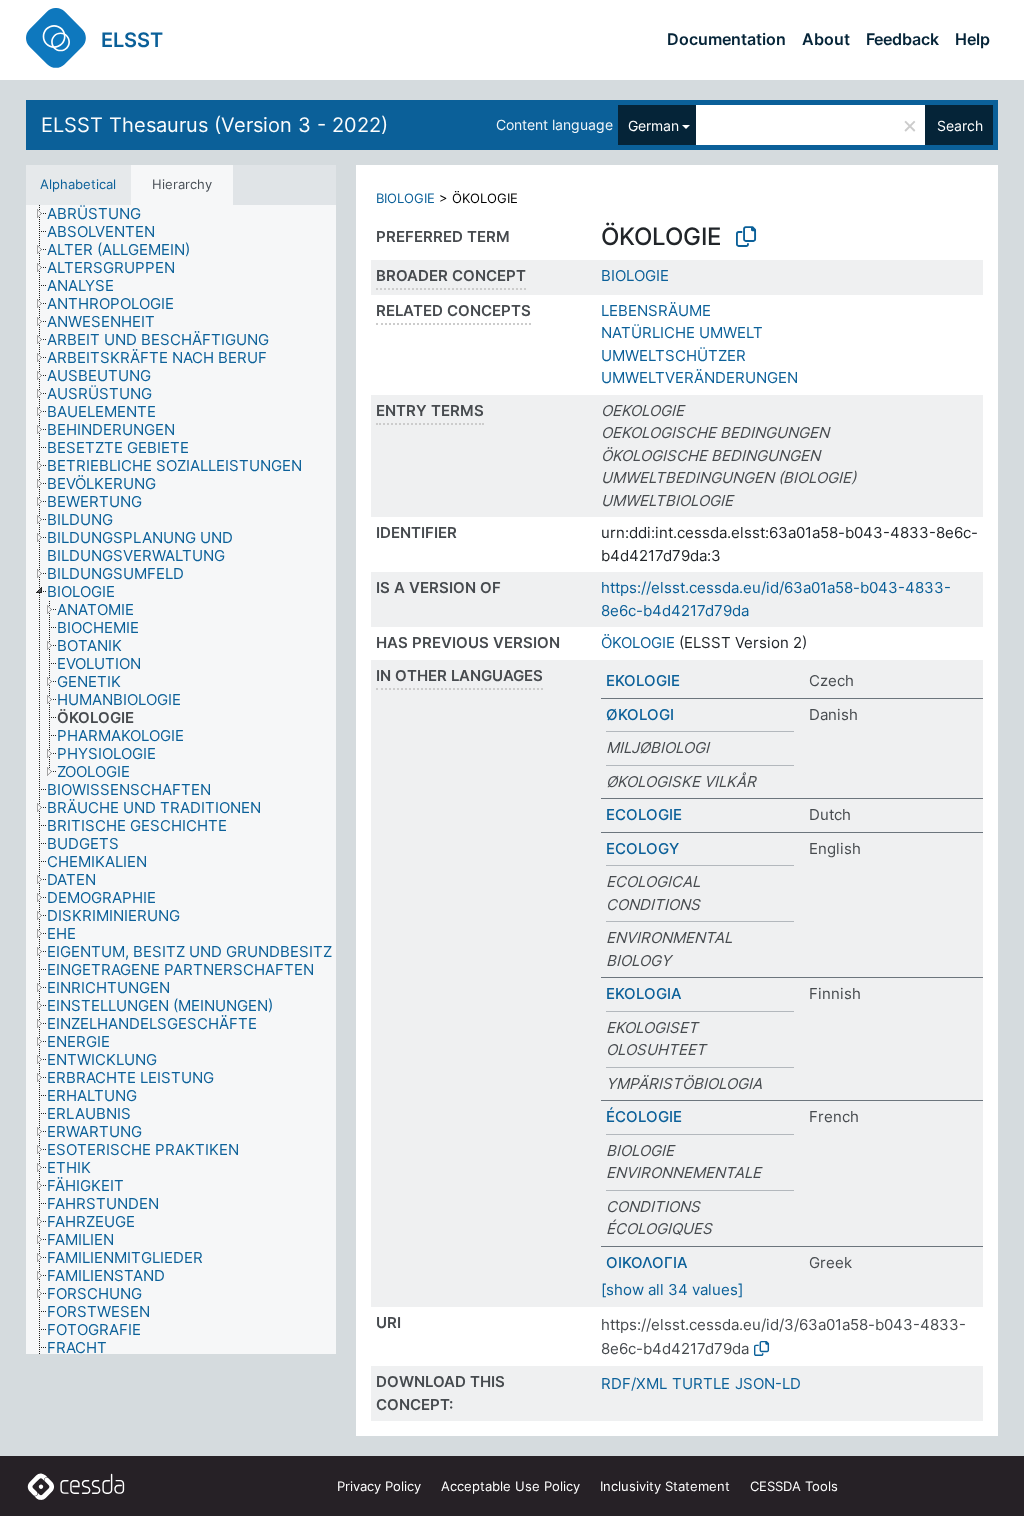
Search (960, 125)
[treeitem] (102, 214)
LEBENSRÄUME (656, 310)
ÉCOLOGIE (644, 1116)
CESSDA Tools (794, 1486)
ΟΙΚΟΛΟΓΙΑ (647, 1262)
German (653, 125)
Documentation (726, 39)
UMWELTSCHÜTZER (673, 355)
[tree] (181, 780)
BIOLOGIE (405, 198)
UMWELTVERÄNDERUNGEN (699, 377)
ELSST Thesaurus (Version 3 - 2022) (214, 125)
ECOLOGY (642, 848)
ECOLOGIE (644, 814)
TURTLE (701, 1383)
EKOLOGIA (644, 993)
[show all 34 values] (672, 1289)
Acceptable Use (510, 1486)
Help (972, 39)
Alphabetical (78, 184)
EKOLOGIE (643, 680)
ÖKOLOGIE (638, 642)
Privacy (379, 1486)
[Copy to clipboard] (746, 237)
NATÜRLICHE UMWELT (682, 332)
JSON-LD (768, 1383)
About (826, 39)
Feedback (902, 39)
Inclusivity (665, 1486)
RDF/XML (634, 1383)
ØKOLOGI (640, 714)
